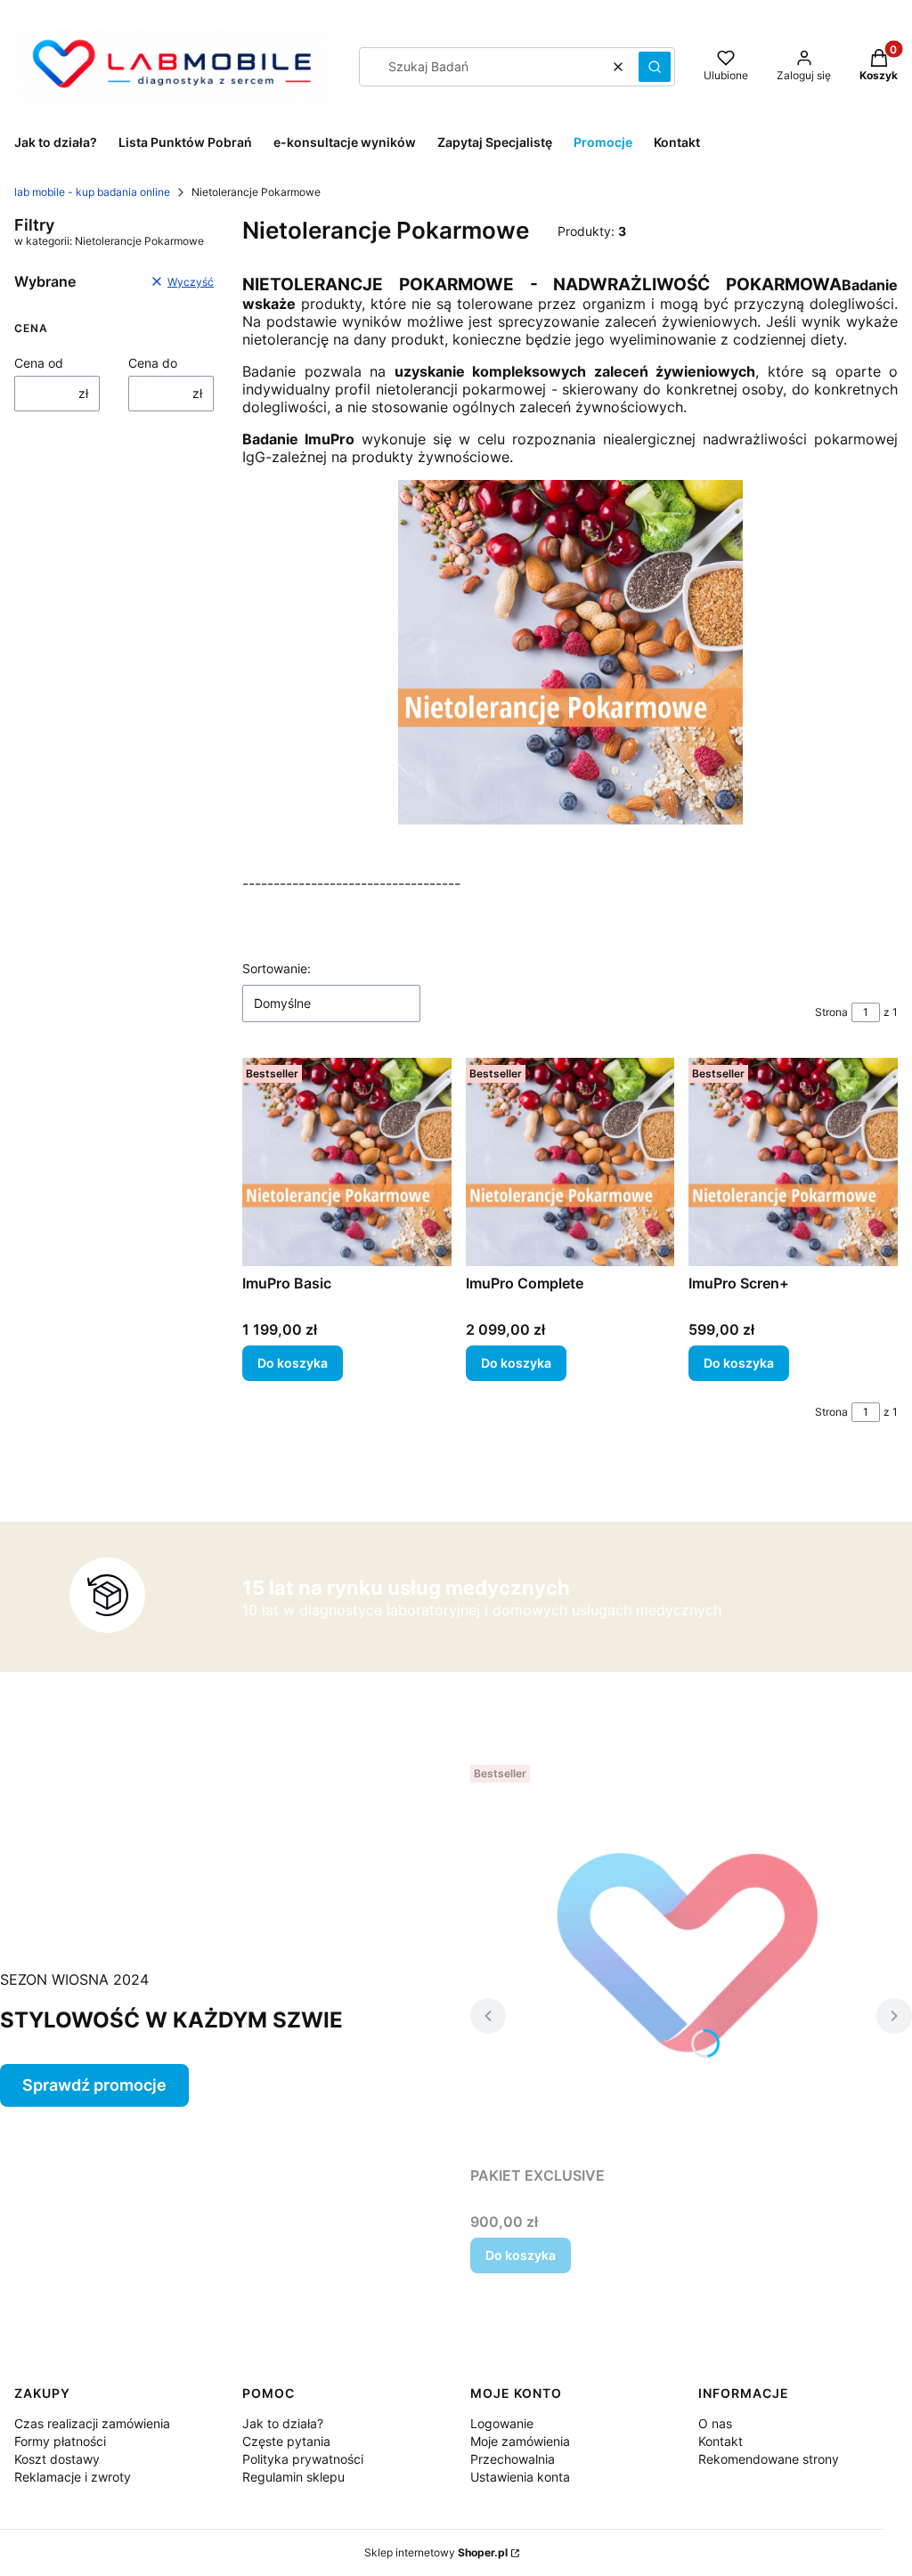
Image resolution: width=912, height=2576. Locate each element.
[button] (655, 67)
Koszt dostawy (57, 2459)
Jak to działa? (283, 2423)
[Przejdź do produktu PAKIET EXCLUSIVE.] (691, 1958)
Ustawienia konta (520, 2477)
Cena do (153, 363)
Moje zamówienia (520, 2441)
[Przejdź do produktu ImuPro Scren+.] (793, 1162)
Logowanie (502, 2423)
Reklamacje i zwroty (73, 2477)
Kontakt (721, 2441)
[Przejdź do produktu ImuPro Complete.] (570, 1162)
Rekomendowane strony (769, 2459)
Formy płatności (60, 2441)
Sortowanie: (277, 968)
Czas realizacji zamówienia (92, 2423)
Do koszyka (293, 1363)
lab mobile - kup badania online (92, 192)
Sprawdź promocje (94, 2085)
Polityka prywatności (303, 2459)
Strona (831, 1012)
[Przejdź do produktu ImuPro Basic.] (347, 1162)
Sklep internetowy (436, 2552)
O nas (715, 2423)
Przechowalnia (513, 2459)
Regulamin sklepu (293, 2477)
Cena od (39, 363)
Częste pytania (286, 2441)
